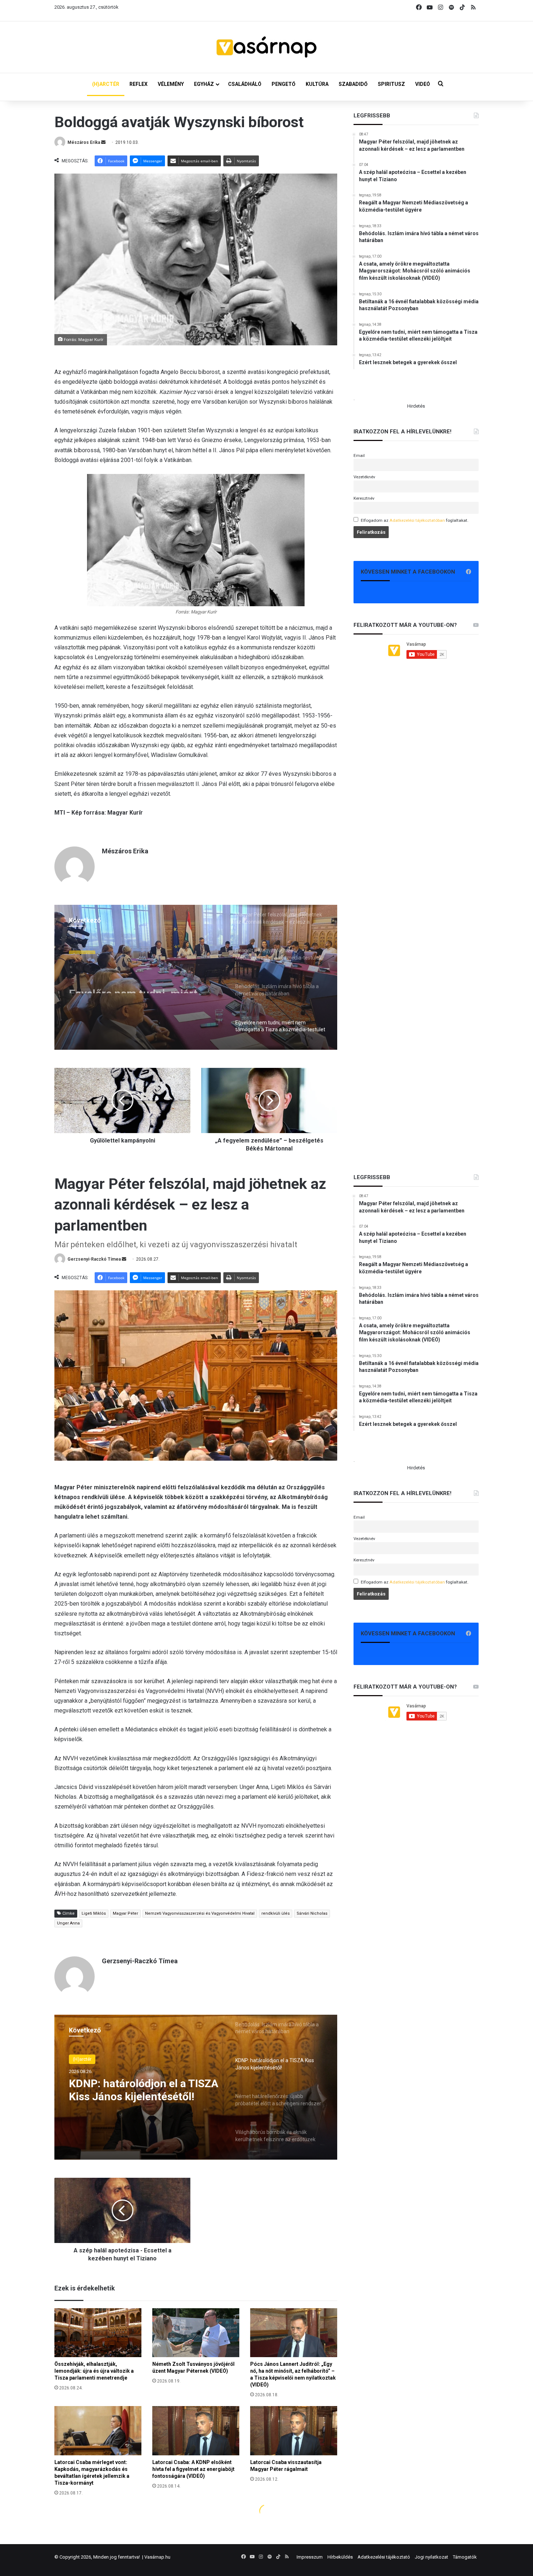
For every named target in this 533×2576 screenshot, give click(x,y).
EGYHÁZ (204, 84)
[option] (196, 977)
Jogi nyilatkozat (431, 2557)
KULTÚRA (317, 84)
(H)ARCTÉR (106, 84)
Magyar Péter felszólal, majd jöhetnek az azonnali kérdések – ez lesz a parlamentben (144, 980)
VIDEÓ (423, 84)
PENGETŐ (284, 84)
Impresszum (310, 2557)
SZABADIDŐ (353, 84)
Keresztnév (364, 498)
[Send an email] (103, 142)
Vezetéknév (364, 477)
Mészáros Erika (84, 142)
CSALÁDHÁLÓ (245, 84)
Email (359, 455)
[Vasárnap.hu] (266, 47)
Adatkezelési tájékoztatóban (417, 520)
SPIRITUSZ (391, 84)
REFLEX (139, 84)
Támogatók (465, 2557)
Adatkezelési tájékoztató (384, 2557)
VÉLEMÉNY (171, 84)
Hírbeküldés (340, 2557)
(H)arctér (82, 949)
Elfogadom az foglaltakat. (415, 520)
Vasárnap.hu (157, 2557)
